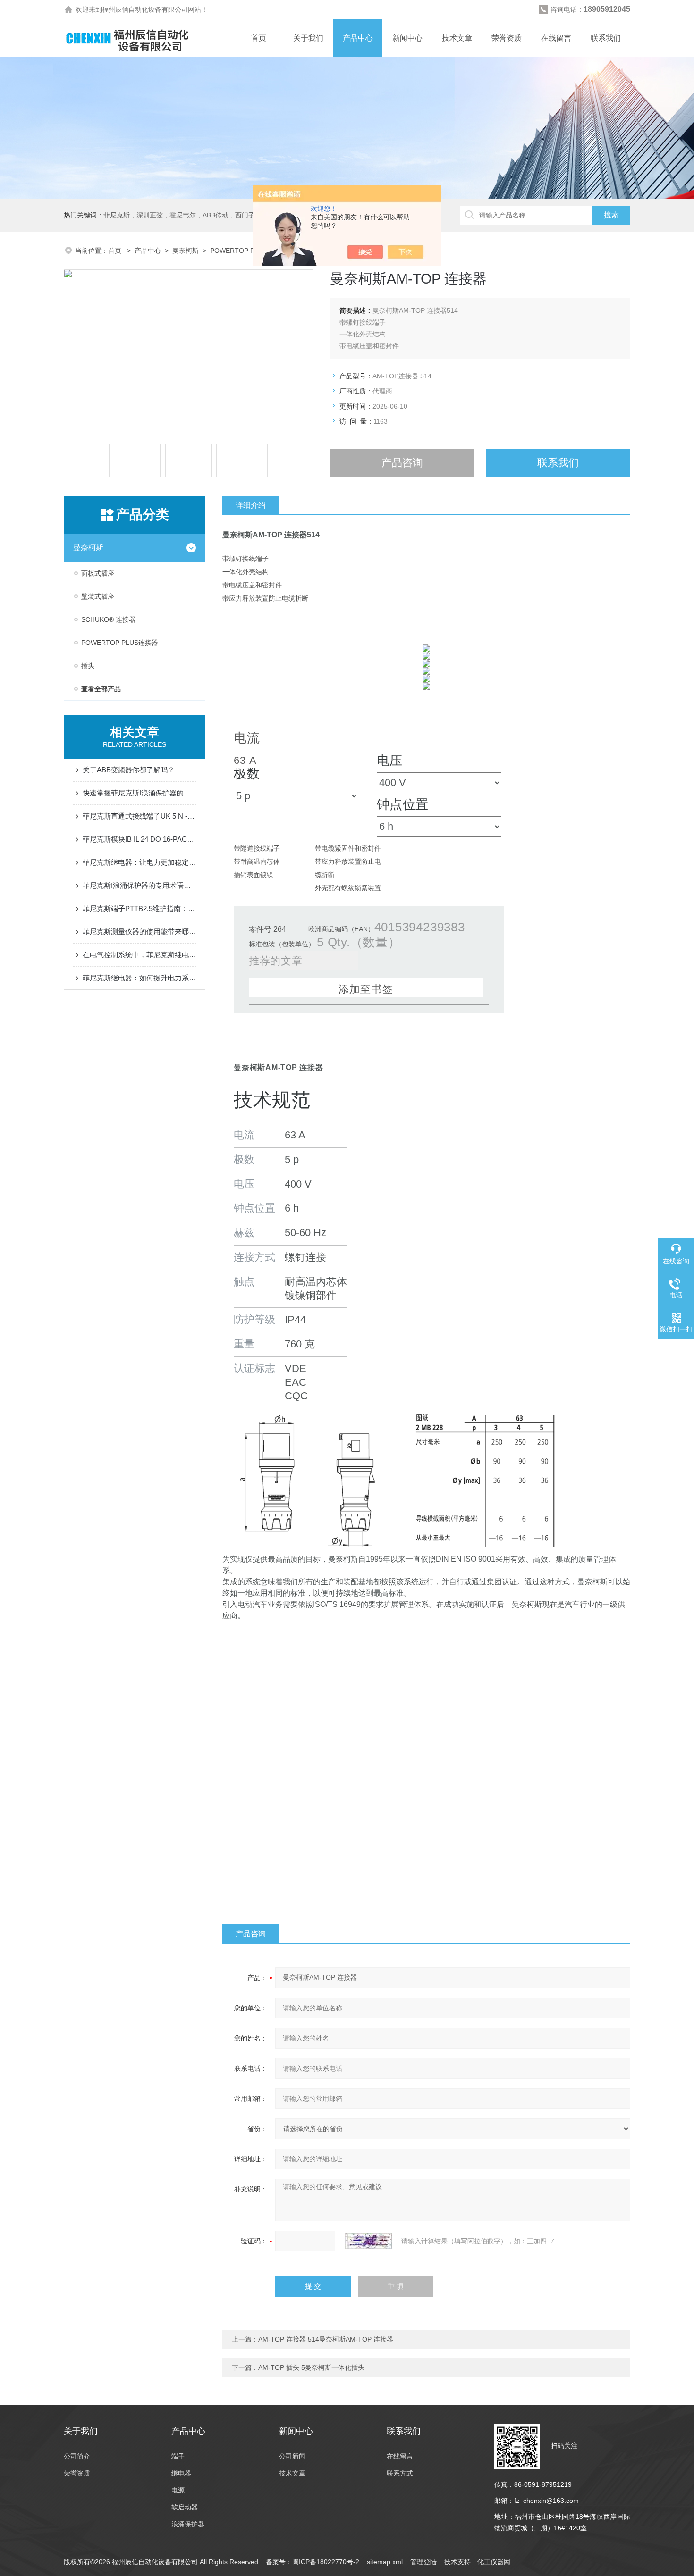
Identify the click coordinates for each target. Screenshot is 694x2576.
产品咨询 (402, 463)
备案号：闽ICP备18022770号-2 (313, 2562)
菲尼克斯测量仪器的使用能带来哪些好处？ (139, 932)
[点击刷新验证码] (368, 2241)
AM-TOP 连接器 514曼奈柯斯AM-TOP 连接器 (326, 2339)
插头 (88, 666)
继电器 (181, 2473)
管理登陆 (423, 2562)
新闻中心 (407, 38)
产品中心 (358, 38)
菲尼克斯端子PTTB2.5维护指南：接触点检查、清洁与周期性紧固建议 (139, 908)
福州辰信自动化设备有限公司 (145, 9)
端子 (178, 2456)
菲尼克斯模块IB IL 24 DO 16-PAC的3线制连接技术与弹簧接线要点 (139, 839)
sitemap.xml (385, 2562)
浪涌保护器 (188, 2524)
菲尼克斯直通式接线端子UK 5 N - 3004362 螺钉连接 (139, 816)
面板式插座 (98, 573)
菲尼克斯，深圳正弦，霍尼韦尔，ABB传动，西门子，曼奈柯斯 (196, 215)
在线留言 (556, 38)
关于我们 (308, 38)
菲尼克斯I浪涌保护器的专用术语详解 (139, 885)
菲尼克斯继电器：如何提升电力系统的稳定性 (139, 978)
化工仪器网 (494, 2562)
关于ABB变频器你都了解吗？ (129, 770)
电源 (178, 2490)
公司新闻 (292, 2456)
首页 (259, 38)
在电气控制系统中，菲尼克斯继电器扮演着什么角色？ (139, 955)
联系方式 (400, 2473)
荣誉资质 (507, 38)
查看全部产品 (101, 689)
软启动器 (185, 2507)
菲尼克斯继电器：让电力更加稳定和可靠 (139, 862)
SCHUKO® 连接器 (108, 619)
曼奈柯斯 (186, 251)
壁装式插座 (98, 596)
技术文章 (457, 38)
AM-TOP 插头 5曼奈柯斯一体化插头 (311, 2367)
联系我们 (606, 38)
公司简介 (77, 2456)
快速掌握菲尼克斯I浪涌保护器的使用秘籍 (139, 793)
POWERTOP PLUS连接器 (249, 251)
